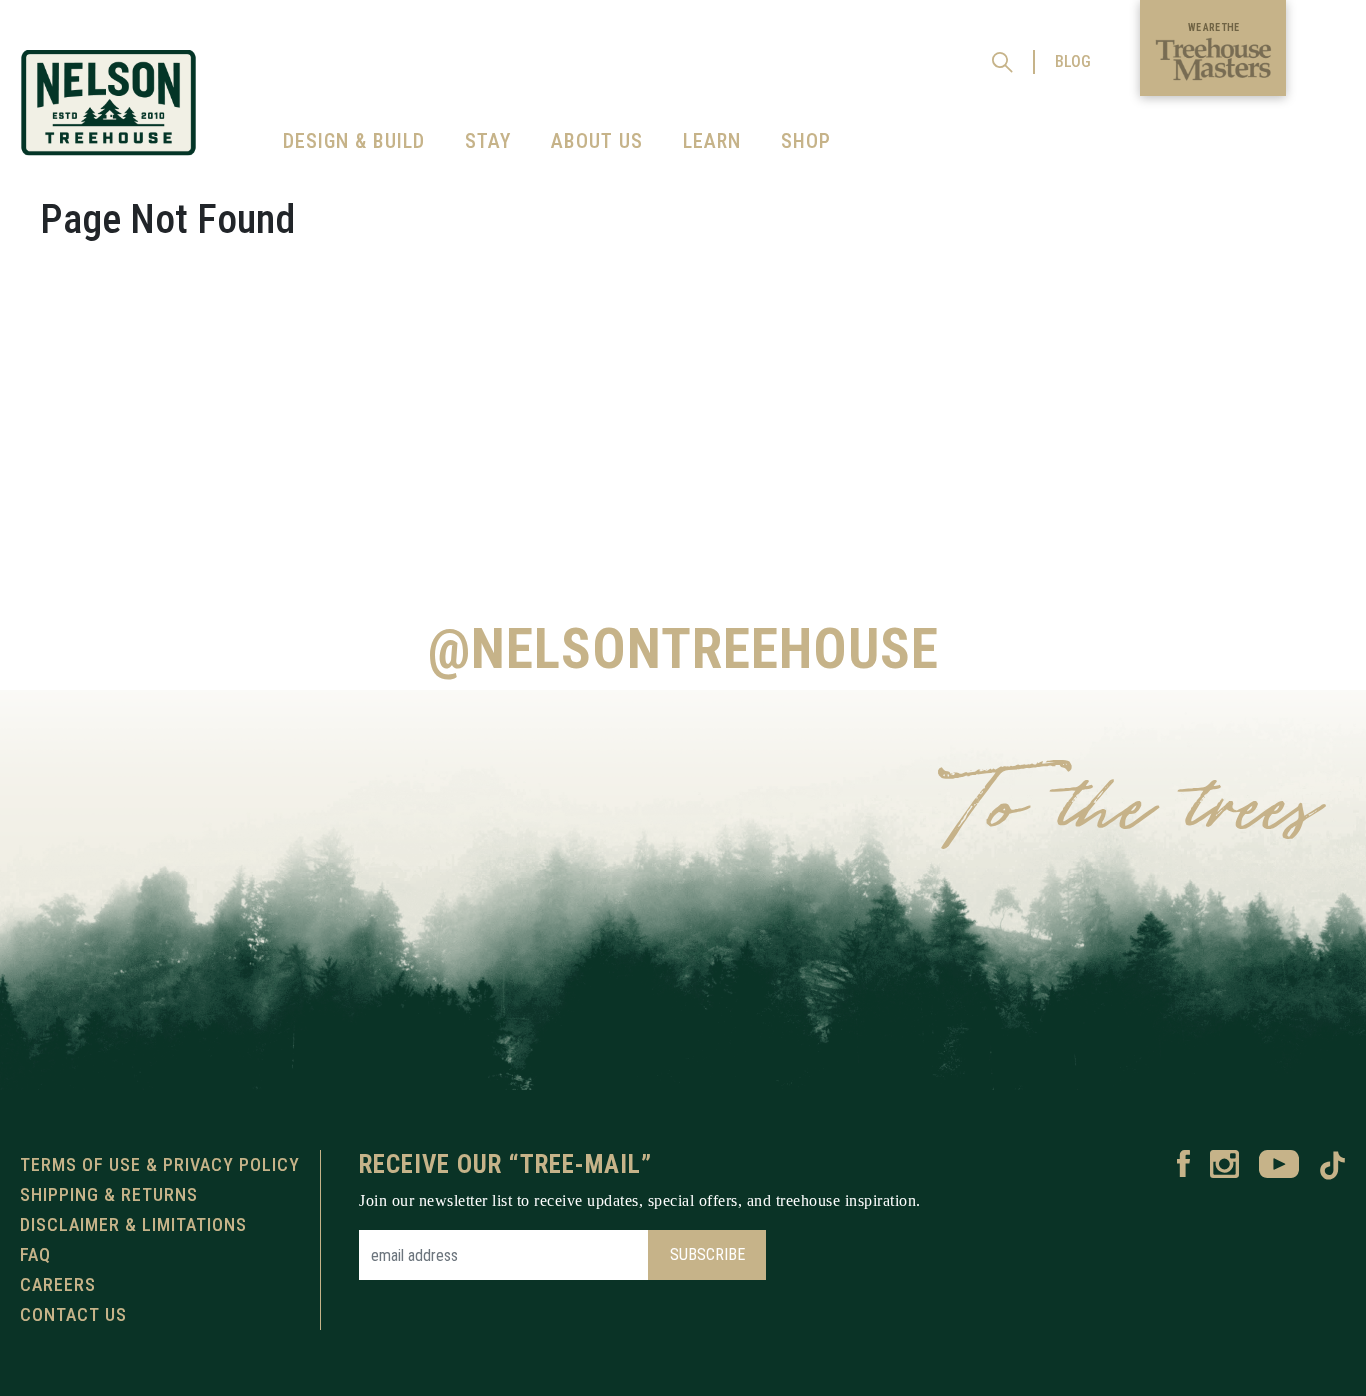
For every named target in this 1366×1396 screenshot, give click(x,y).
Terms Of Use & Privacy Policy (160, 1164)
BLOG (1073, 61)
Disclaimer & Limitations (133, 1224)
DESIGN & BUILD (354, 141)
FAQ (35, 1254)
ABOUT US (597, 141)
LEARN (712, 141)
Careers (58, 1284)
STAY (488, 141)
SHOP (806, 141)
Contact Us (73, 1314)
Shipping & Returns (109, 1194)
